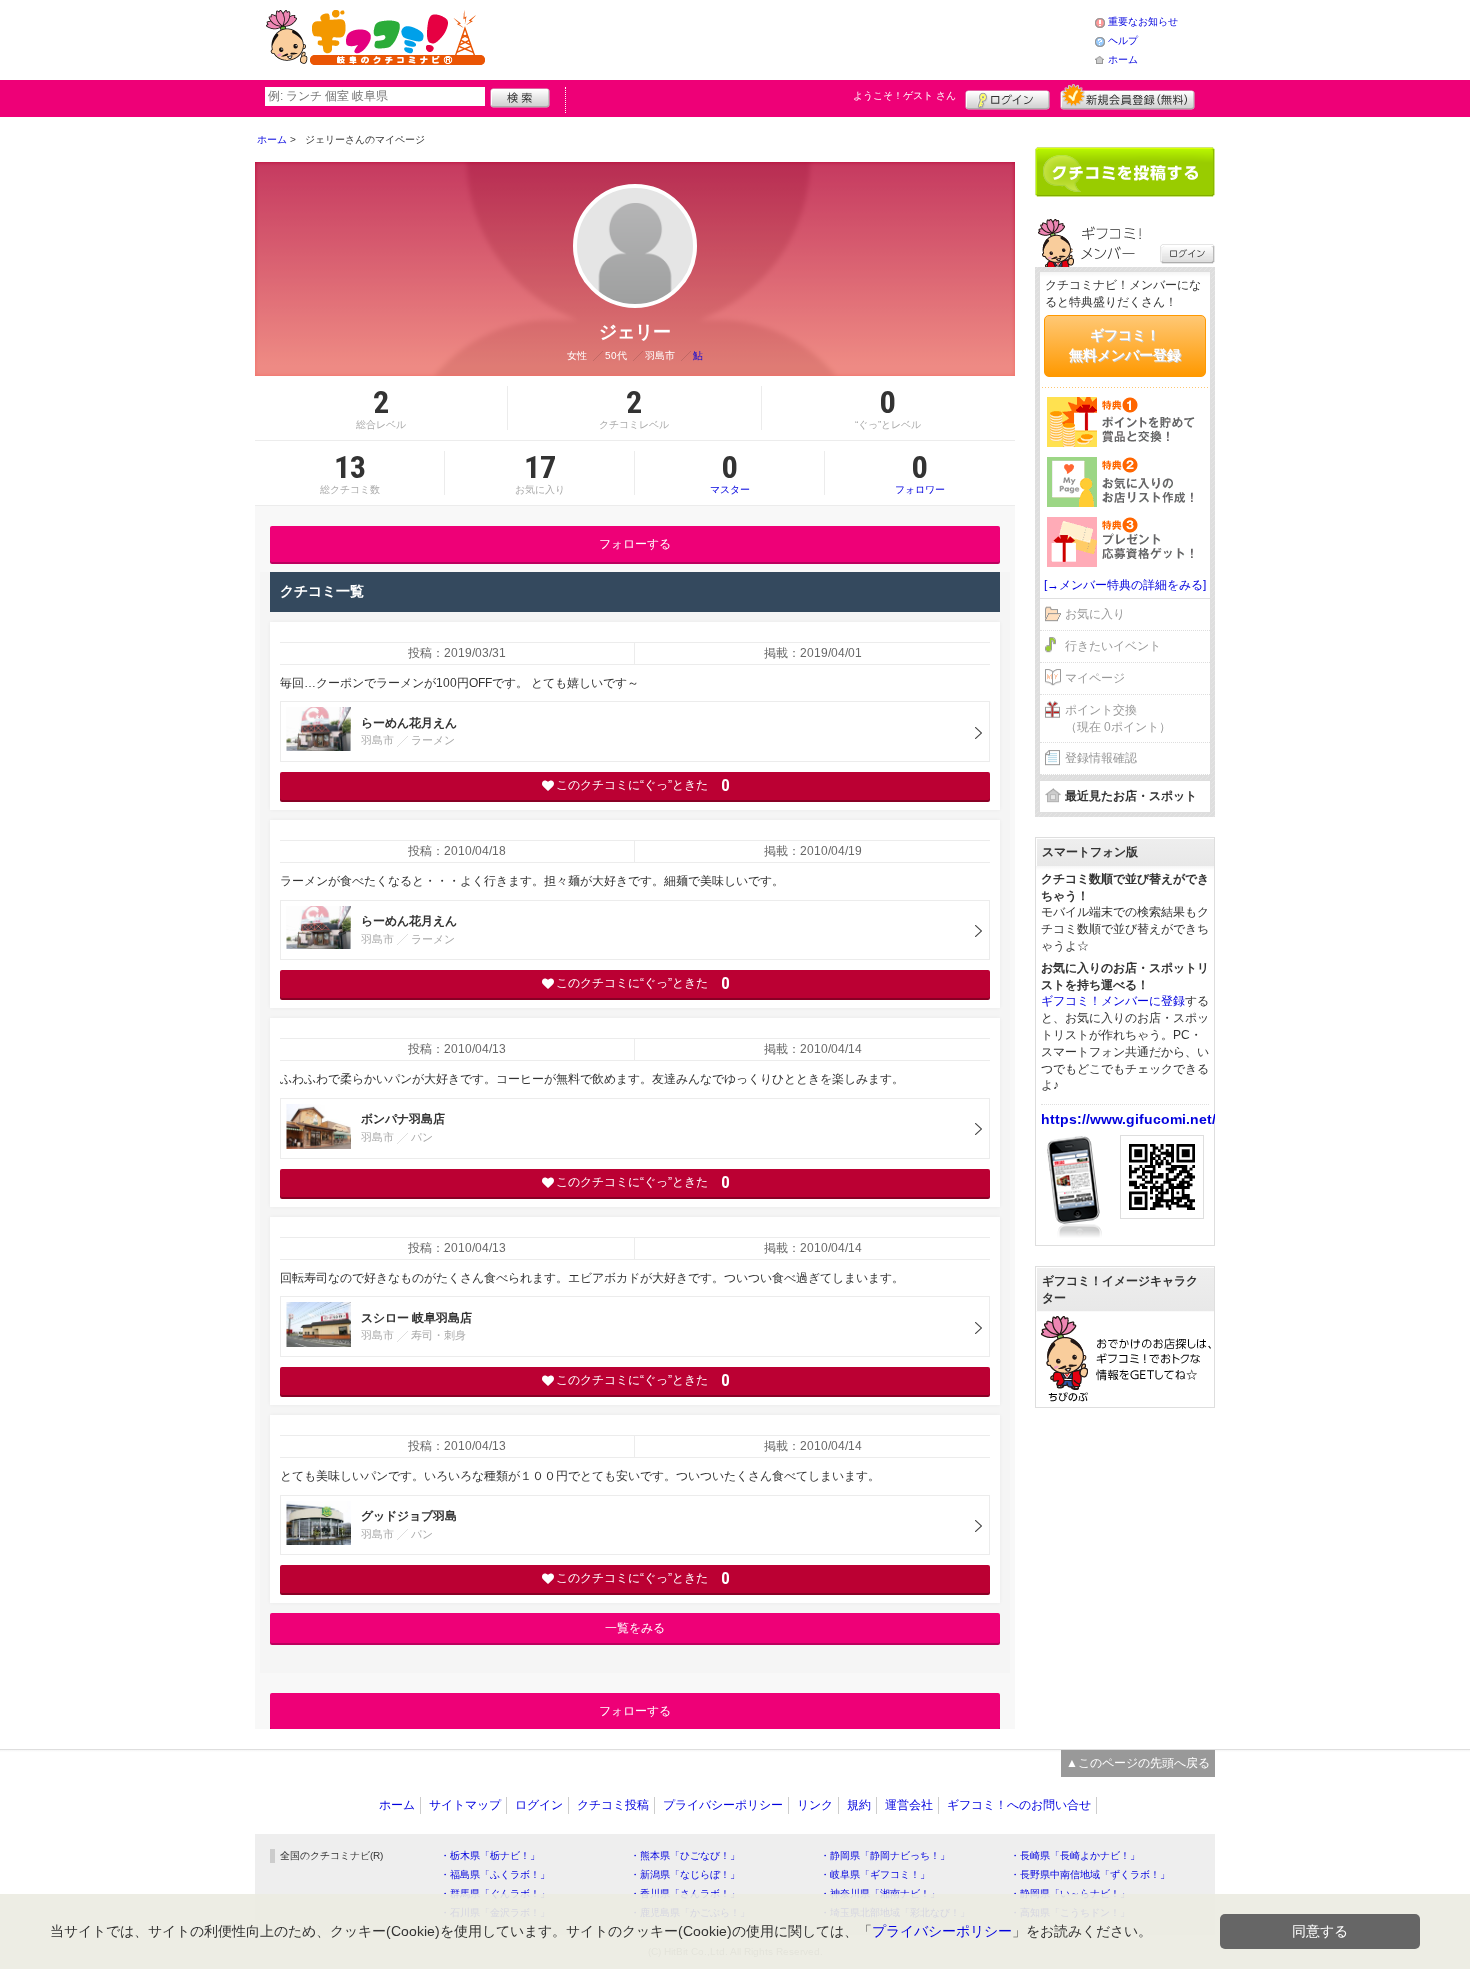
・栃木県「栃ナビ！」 (490, 1855)
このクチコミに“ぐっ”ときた (642, 785)
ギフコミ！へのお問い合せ (1019, 1805)
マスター (730, 473)
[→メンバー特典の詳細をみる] (1125, 585)
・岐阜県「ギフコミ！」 (875, 1874)
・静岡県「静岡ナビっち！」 (885, 1855)
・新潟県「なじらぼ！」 (685, 1874)
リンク (815, 1805)
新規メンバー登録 (1127, 97)
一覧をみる (635, 1628)
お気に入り (1095, 614)
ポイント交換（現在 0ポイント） (1118, 718)
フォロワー (920, 473)
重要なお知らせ (1143, 21)
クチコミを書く (1125, 172)
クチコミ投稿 (613, 1805)
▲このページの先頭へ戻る (1138, 1763)
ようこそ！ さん (904, 95)
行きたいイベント (1113, 646)
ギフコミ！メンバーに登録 (1113, 1001)
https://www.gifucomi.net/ (1128, 1119)
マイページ (1095, 678)
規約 (859, 1805)
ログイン (1007, 97)
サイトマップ (465, 1805)
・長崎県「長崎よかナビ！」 (1075, 1855)
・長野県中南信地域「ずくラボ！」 (1090, 1874)
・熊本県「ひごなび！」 (685, 1855)
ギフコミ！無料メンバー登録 (1125, 345)
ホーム (1123, 59)
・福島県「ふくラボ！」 (495, 1874)
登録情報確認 (1101, 758)
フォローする (635, 544)
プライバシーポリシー (723, 1805)
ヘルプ (1123, 40)
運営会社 (909, 1805)
